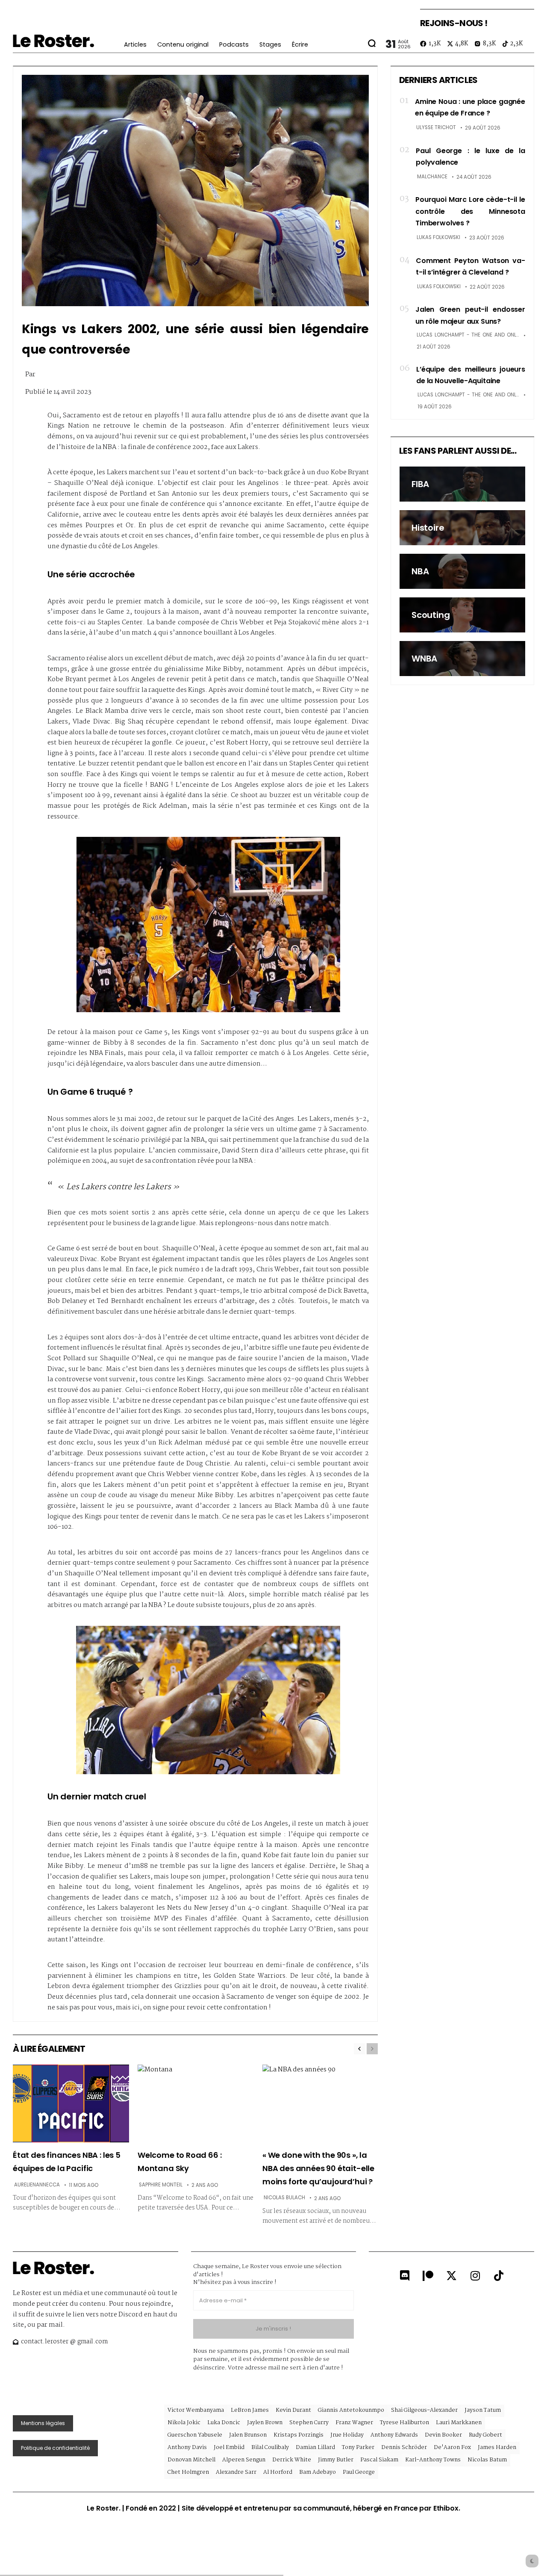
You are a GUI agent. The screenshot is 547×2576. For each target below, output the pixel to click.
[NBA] (462, 571)
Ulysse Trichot (436, 127)
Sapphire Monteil (161, 2185)
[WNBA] (462, 659)
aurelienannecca (37, 2185)
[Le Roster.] (53, 41)
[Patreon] (428, 2275)
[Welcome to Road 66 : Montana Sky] (196, 2103)
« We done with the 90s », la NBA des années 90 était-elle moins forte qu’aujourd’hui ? (318, 2168)
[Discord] (405, 2275)
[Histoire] (462, 528)
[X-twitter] (452, 2275)
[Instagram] (475, 2275)
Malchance (432, 177)
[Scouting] (462, 615)
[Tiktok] (499, 2275)
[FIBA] (462, 484)
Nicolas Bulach (284, 2198)
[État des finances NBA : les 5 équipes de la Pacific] (71, 2103)
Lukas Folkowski (438, 237)
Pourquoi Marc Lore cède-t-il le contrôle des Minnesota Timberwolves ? (470, 211)
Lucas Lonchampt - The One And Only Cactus (468, 335)
